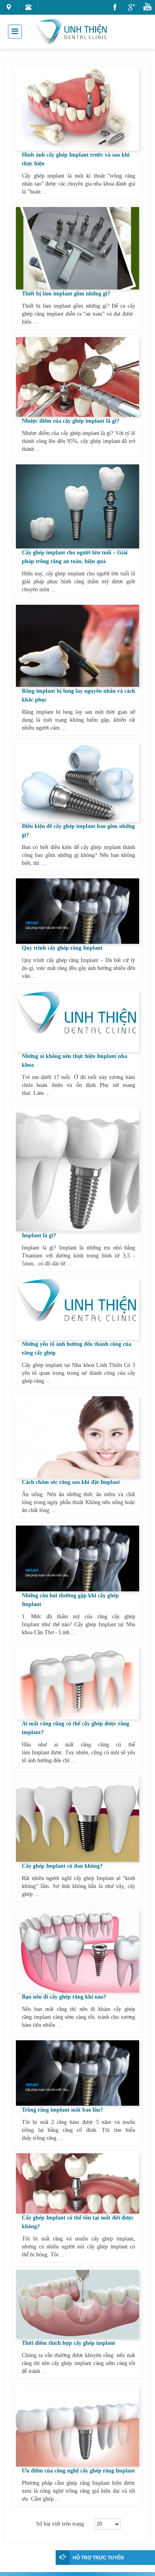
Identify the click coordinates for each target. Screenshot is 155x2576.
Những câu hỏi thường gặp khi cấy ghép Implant (70, 1600)
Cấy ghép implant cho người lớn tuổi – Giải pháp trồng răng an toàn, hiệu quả (75, 557)
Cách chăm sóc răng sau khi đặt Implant (71, 1482)
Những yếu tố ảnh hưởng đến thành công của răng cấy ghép (77, 1348)
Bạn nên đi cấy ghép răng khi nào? (64, 1997)
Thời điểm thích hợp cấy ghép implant (69, 2343)
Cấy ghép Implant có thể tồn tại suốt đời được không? (78, 2222)
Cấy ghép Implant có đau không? (62, 1866)
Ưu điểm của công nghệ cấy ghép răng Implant (78, 2471)
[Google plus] (131, 7)
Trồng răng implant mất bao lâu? (62, 2110)
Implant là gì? (39, 1235)
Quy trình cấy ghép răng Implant (62, 948)
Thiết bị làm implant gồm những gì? (66, 294)
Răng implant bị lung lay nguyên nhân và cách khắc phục (78, 695)
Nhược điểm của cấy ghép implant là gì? (71, 421)
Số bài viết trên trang (62, 2524)
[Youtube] (148, 7)
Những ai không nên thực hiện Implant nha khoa (75, 1061)
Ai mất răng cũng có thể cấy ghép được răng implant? (76, 1728)
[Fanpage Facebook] (115, 7)
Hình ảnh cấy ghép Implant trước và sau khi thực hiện (76, 159)
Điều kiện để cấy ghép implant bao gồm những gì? (78, 831)
